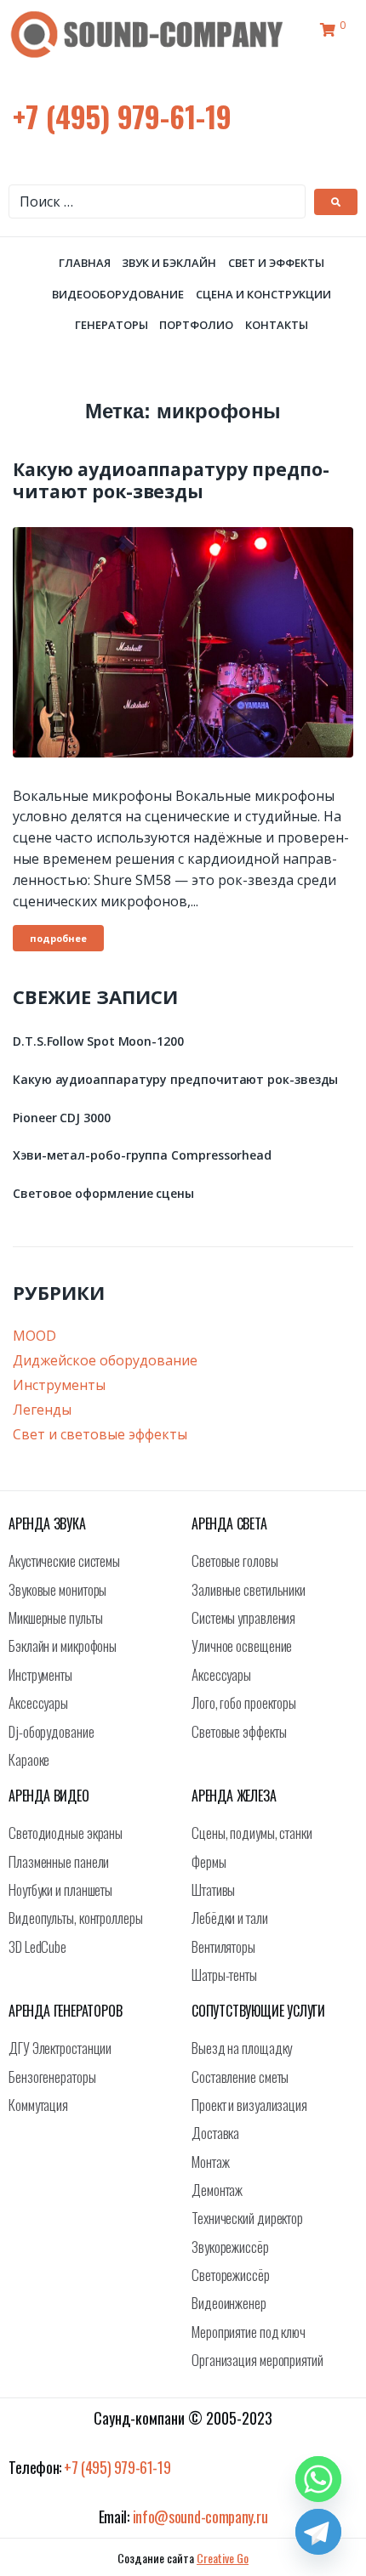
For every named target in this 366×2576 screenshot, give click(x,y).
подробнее (58, 938)
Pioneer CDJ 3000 (62, 1118)
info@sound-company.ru (200, 2516)
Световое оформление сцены (103, 1193)
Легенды (42, 1410)
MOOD (34, 1336)
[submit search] (336, 202)
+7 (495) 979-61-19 (122, 116)
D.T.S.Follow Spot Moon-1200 (98, 1041)
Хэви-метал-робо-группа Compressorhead (142, 1155)
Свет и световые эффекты (100, 1434)
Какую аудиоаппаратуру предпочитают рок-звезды (171, 480)
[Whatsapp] (318, 2479)
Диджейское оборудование (105, 1360)
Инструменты (59, 1385)
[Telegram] (318, 2532)
